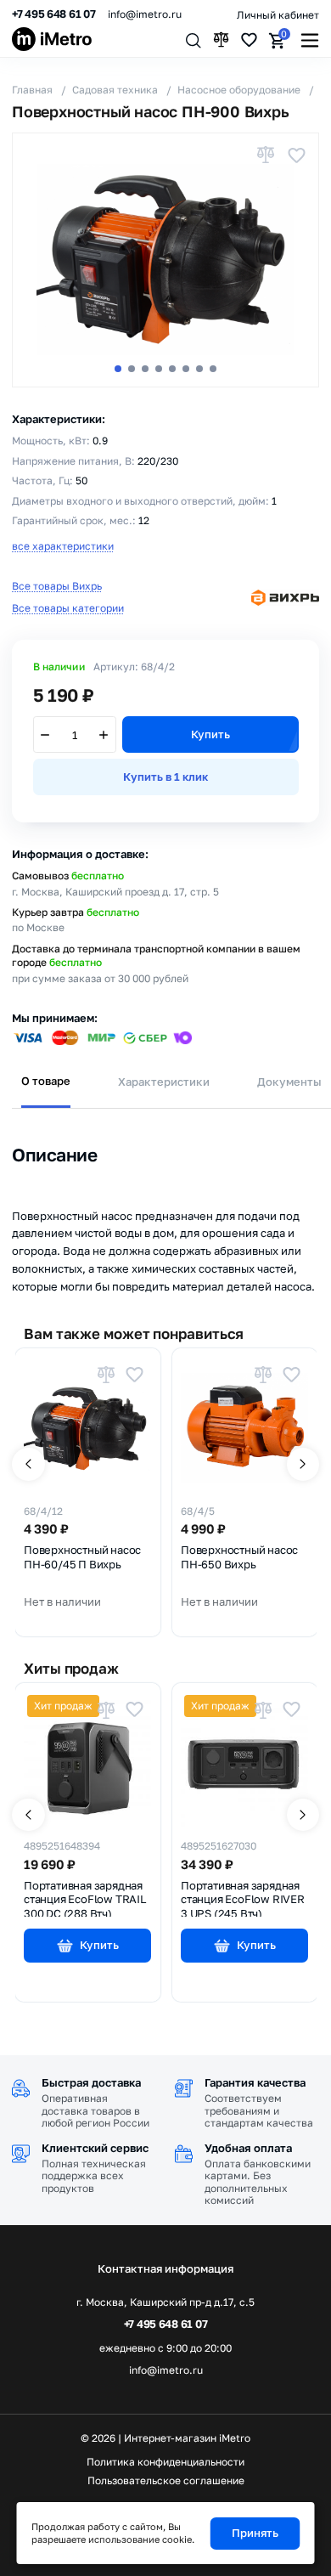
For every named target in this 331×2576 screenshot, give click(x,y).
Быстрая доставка (91, 2082)
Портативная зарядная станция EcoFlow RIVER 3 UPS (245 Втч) (243, 1898)
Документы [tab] (289, 1082)
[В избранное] (296, 155)
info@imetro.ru (145, 14)
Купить (210, 734)
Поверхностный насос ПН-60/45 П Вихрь (82, 1557)
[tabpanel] (166, 1202)
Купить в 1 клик (165, 777)
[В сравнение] (266, 155)
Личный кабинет (278, 15)
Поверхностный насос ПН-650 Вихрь (239, 1557)
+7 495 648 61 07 (54, 14)
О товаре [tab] (46, 1081)
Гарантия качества (255, 2082)
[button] (118, 369)
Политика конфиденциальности (165, 2462)
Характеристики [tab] (164, 1082)
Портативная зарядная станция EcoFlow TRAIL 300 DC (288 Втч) (85, 1898)
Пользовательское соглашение (166, 2481)
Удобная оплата (248, 2148)
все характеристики (63, 546)
